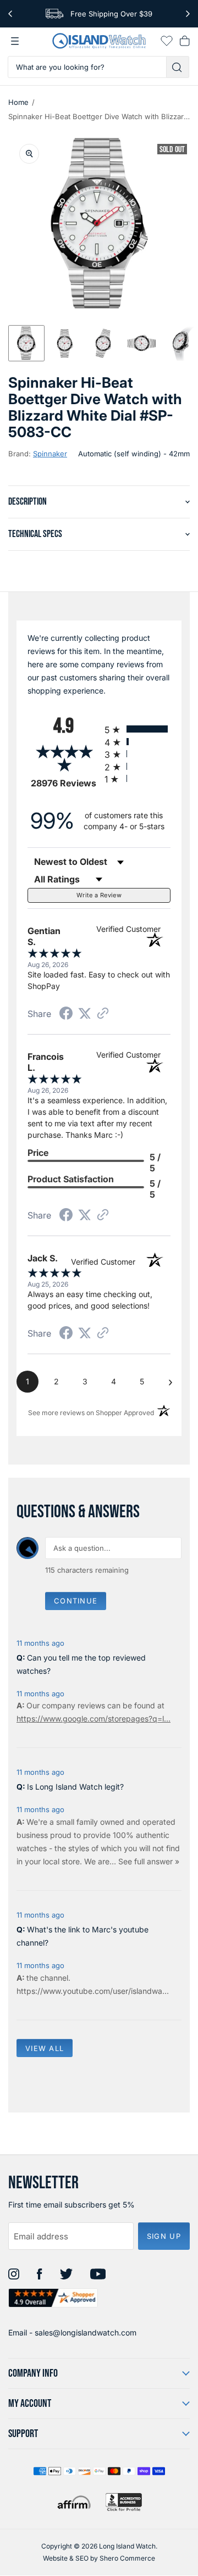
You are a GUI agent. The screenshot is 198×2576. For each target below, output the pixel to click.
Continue (76, 1601)
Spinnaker (50, 454)
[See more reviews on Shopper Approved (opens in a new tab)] (103, 1014)
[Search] (178, 67)
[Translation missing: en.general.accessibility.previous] (10, 14)
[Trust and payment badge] (124, 2502)
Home (18, 102)
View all (45, 2048)
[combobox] (87, 67)
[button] (26, 343)
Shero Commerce (127, 2558)
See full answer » (149, 1861)
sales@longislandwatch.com (86, 2332)
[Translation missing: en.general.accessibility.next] (188, 14)
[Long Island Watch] (99, 41)
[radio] (137, 729)
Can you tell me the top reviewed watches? (81, 1664)
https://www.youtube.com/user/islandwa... (93, 1991)
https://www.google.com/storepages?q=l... (94, 1719)
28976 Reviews (65, 783)
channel (54, 1978)
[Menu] (15, 41)
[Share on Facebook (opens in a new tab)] (66, 1015)
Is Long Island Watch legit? (75, 1787)
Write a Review (99, 895)
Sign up (164, 2236)
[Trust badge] (53, 2298)
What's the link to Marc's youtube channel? (82, 1936)
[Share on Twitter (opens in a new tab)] (85, 1013)
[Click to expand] (29, 154)
